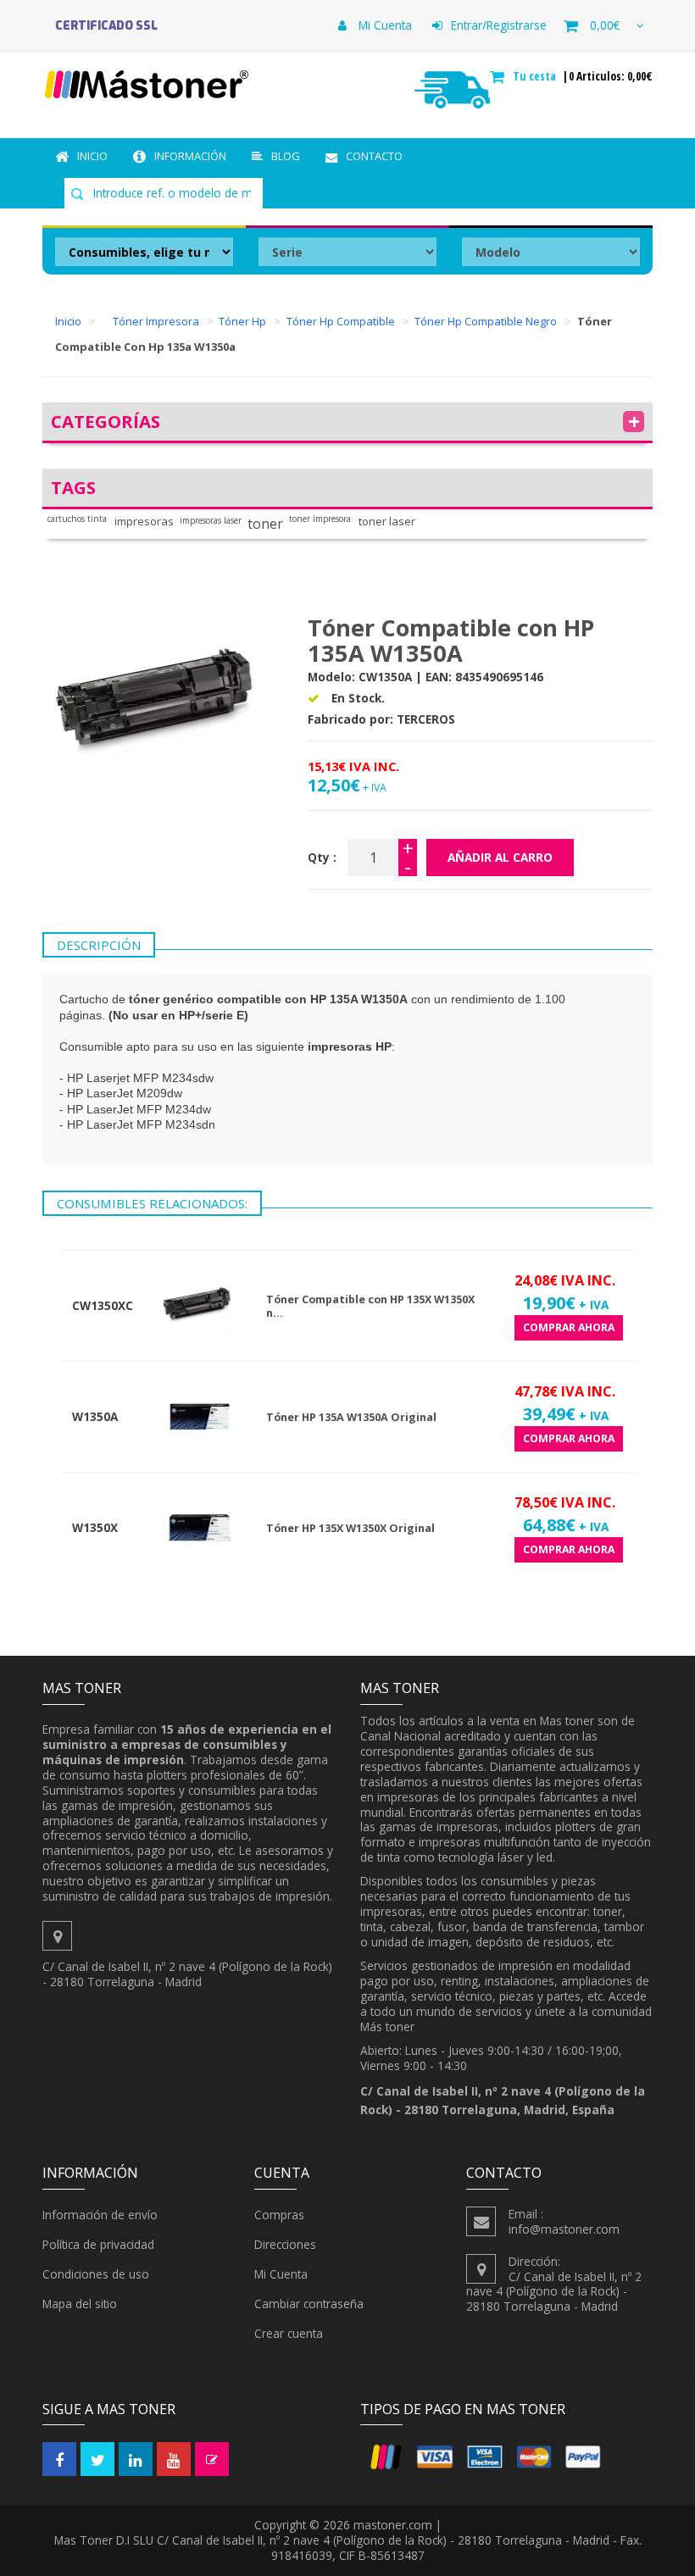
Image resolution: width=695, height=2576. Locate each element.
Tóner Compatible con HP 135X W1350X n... (370, 1306)
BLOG (286, 156)
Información (190, 156)
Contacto (374, 156)
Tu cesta (536, 76)
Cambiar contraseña (309, 2304)
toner (265, 524)
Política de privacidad (98, 2244)
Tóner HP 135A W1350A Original (351, 1417)
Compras (279, 2215)
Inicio (92, 156)
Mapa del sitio (80, 2304)
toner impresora (320, 519)
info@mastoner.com (564, 2229)
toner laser (387, 522)
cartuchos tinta (77, 519)
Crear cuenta (289, 2333)
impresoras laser (211, 521)
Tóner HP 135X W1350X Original (350, 1528)
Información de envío (100, 2215)
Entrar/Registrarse (499, 25)
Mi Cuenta (384, 25)
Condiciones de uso (96, 2274)
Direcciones (285, 2244)
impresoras (144, 522)
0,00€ (605, 25)
